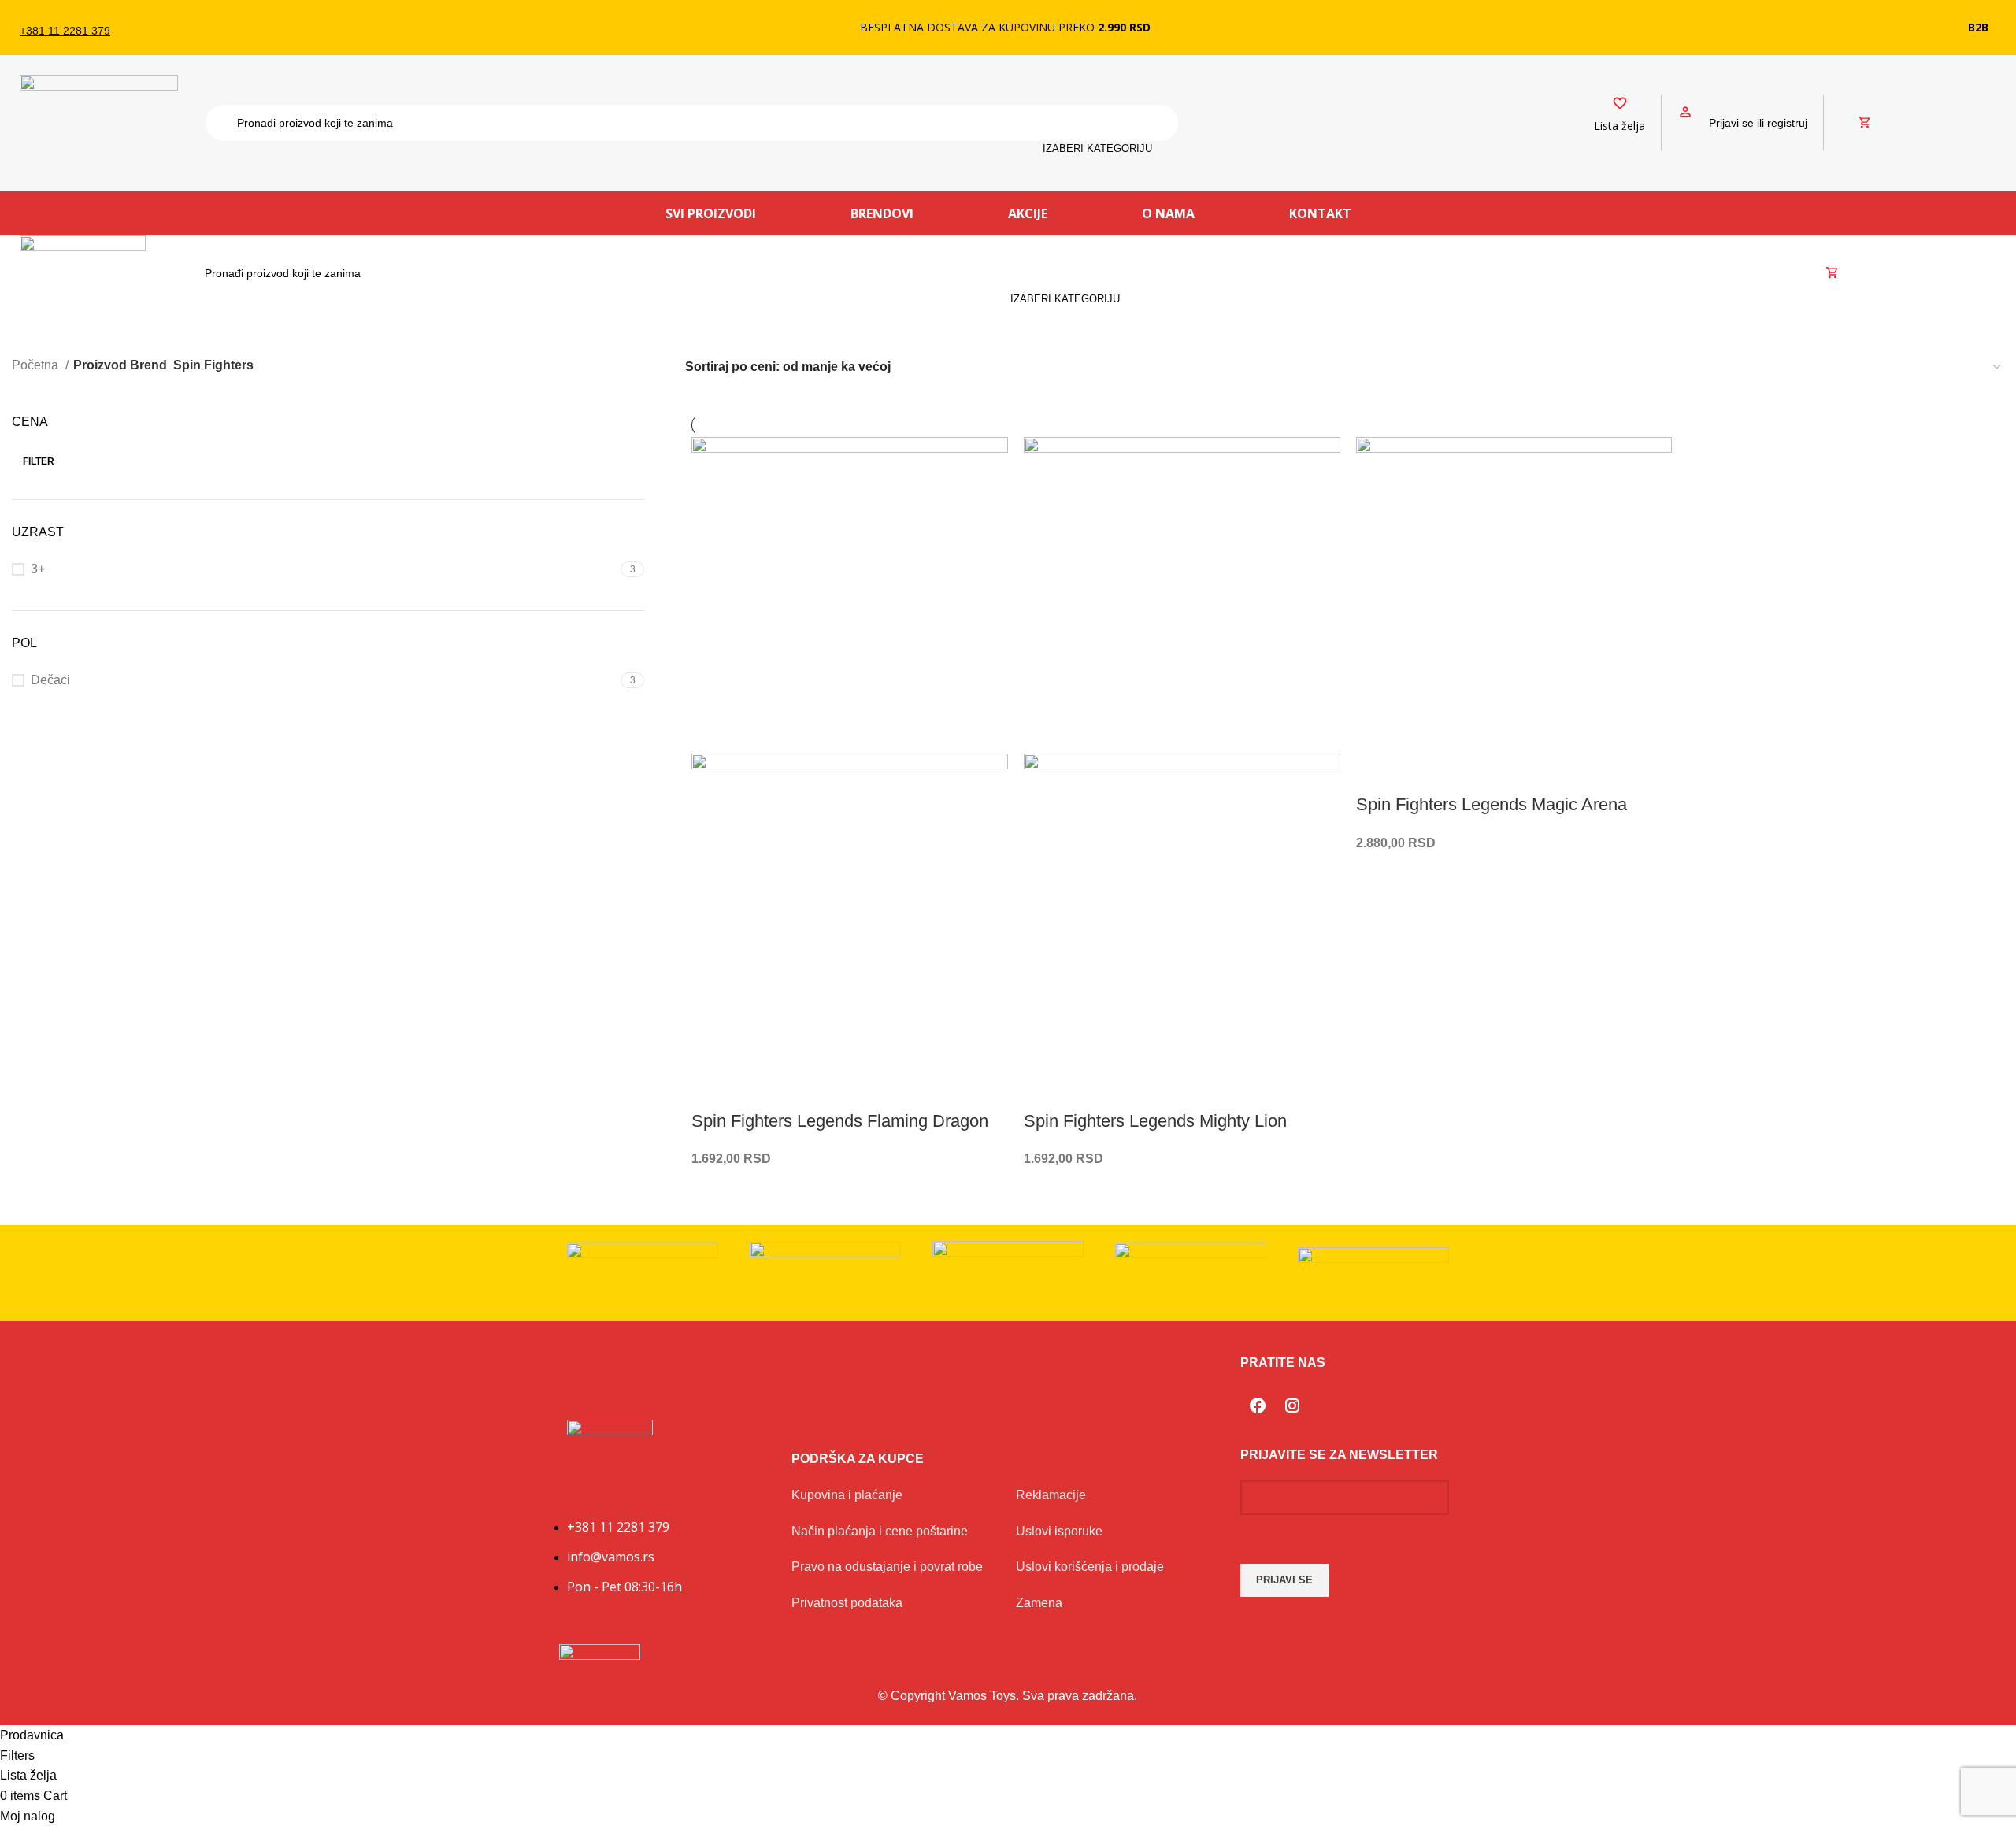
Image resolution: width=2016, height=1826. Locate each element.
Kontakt (1320, 213)
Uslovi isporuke (1059, 1531)
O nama (1168, 213)
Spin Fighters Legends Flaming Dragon (840, 1121)
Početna (37, 365)
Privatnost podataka (847, 1603)
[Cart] (1864, 123)
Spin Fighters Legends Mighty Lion (1155, 1121)
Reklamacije (1051, 1495)
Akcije (1028, 213)
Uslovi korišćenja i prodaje (1090, 1567)
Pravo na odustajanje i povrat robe (887, 1567)
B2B (1978, 27)
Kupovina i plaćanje (847, 1495)
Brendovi (882, 213)
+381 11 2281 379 (65, 31)
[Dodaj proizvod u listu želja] (711, 1090)
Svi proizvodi (711, 213)
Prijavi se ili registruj (1758, 123)
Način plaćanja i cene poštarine (880, 1531)
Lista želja (1619, 126)
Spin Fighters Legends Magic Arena (1492, 804)
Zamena (1039, 1603)
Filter (39, 461)
